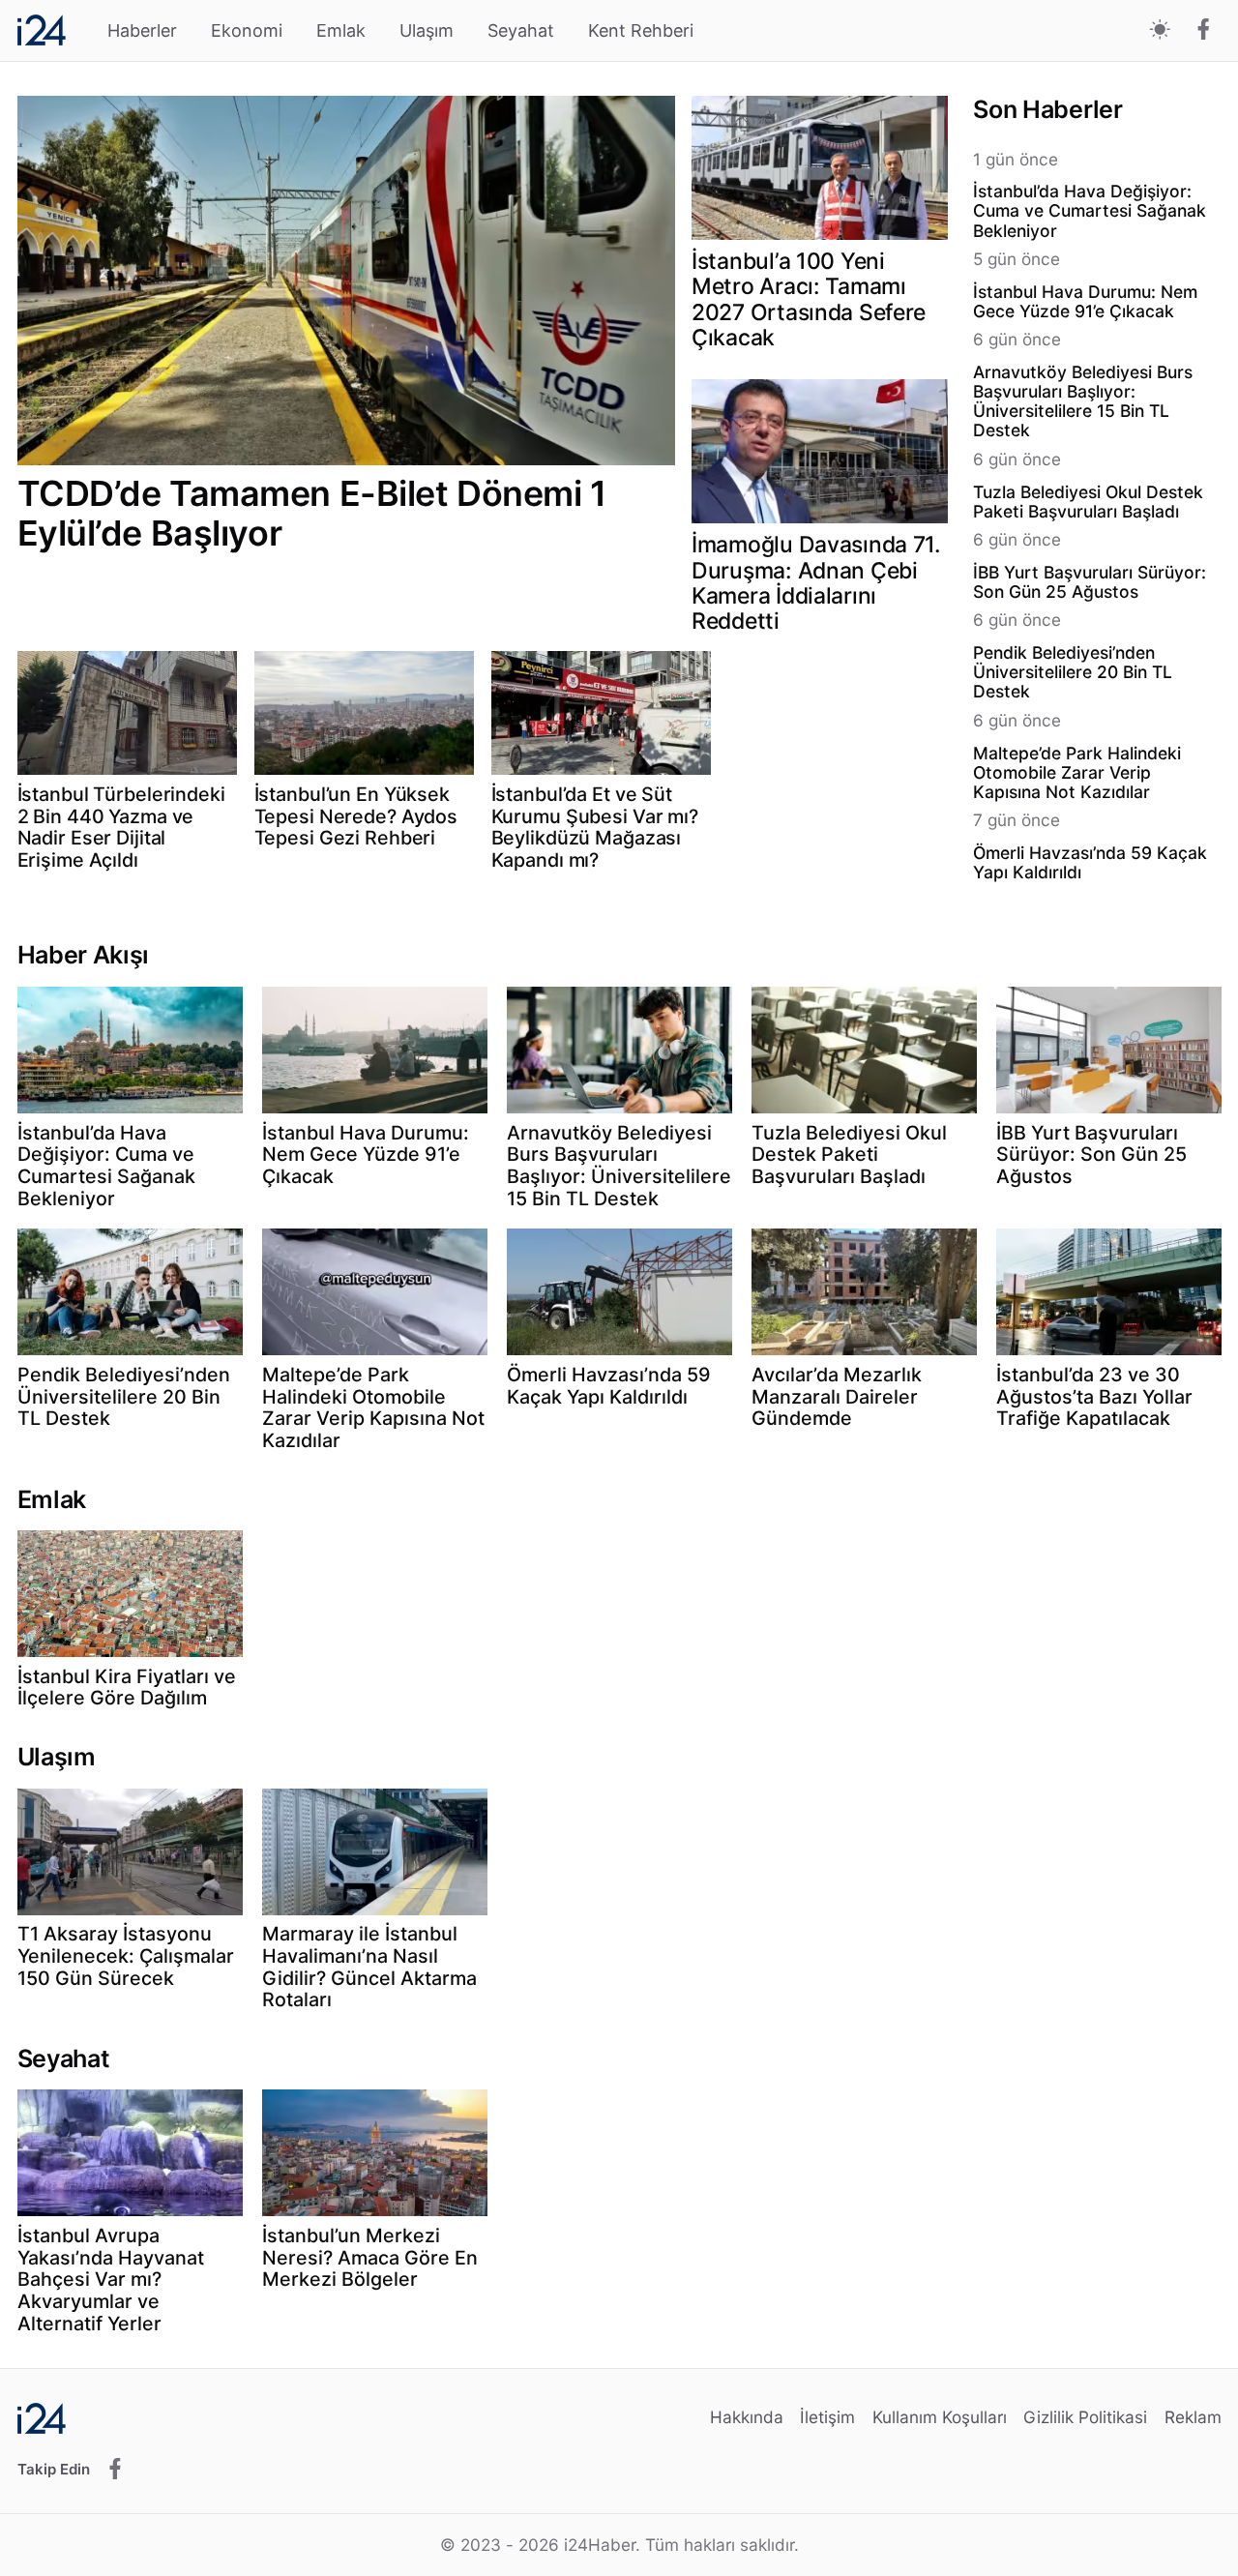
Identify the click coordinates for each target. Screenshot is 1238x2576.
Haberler (142, 30)
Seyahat (521, 30)
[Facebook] (1204, 31)
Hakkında (747, 2417)
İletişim (827, 2417)
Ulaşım (427, 30)
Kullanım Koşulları (940, 2417)
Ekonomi (247, 30)
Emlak (341, 30)
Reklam (1193, 2417)
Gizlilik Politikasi (1085, 2417)
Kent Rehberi (641, 30)
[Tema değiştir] (1160, 30)
